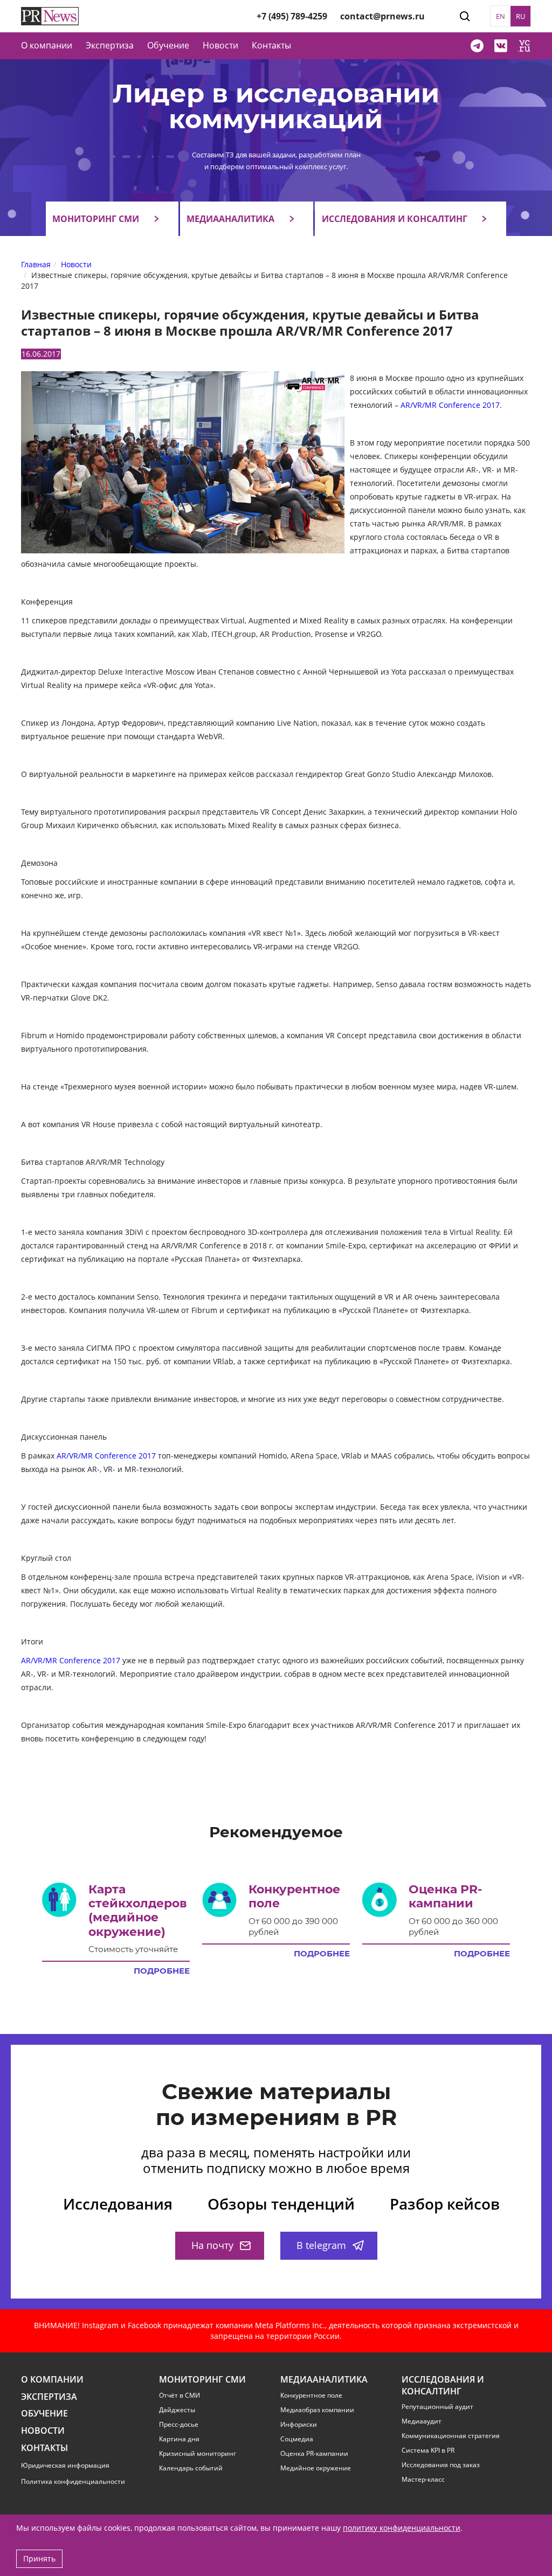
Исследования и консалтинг (395, 219)
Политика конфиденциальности (73, 2481)
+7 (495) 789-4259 (292, 16)
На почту (212, 2245)
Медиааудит (422, 2421)
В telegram (321, 2245)
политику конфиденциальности (402, 2528)
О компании (47, 45)
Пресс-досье (179, 2425)
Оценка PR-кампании (314, 2454)
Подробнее (162, 1971)
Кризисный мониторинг (198, 2454)
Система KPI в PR (428, 2450)
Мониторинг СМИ (96, 219)
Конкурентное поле (311, 2396)
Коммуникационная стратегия (451, 2436)
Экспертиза (49, 2397)
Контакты (271, 45)
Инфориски (299, 2425)
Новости (220, 45)
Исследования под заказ (441, 2465)
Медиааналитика (230, 219)
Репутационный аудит (437, 2407)
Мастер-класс (423, 2480)
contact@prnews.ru (382, 16)
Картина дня (179, 2439)
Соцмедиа (297, 2439)
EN (501, 16)
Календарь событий (191, 2468)
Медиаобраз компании (317, 2410)
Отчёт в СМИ (180, 2396)
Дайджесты (177, 2410)
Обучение (168, 45)
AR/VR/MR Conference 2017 (450, 405)
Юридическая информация (65, 2465)
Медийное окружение (316, 2468)
